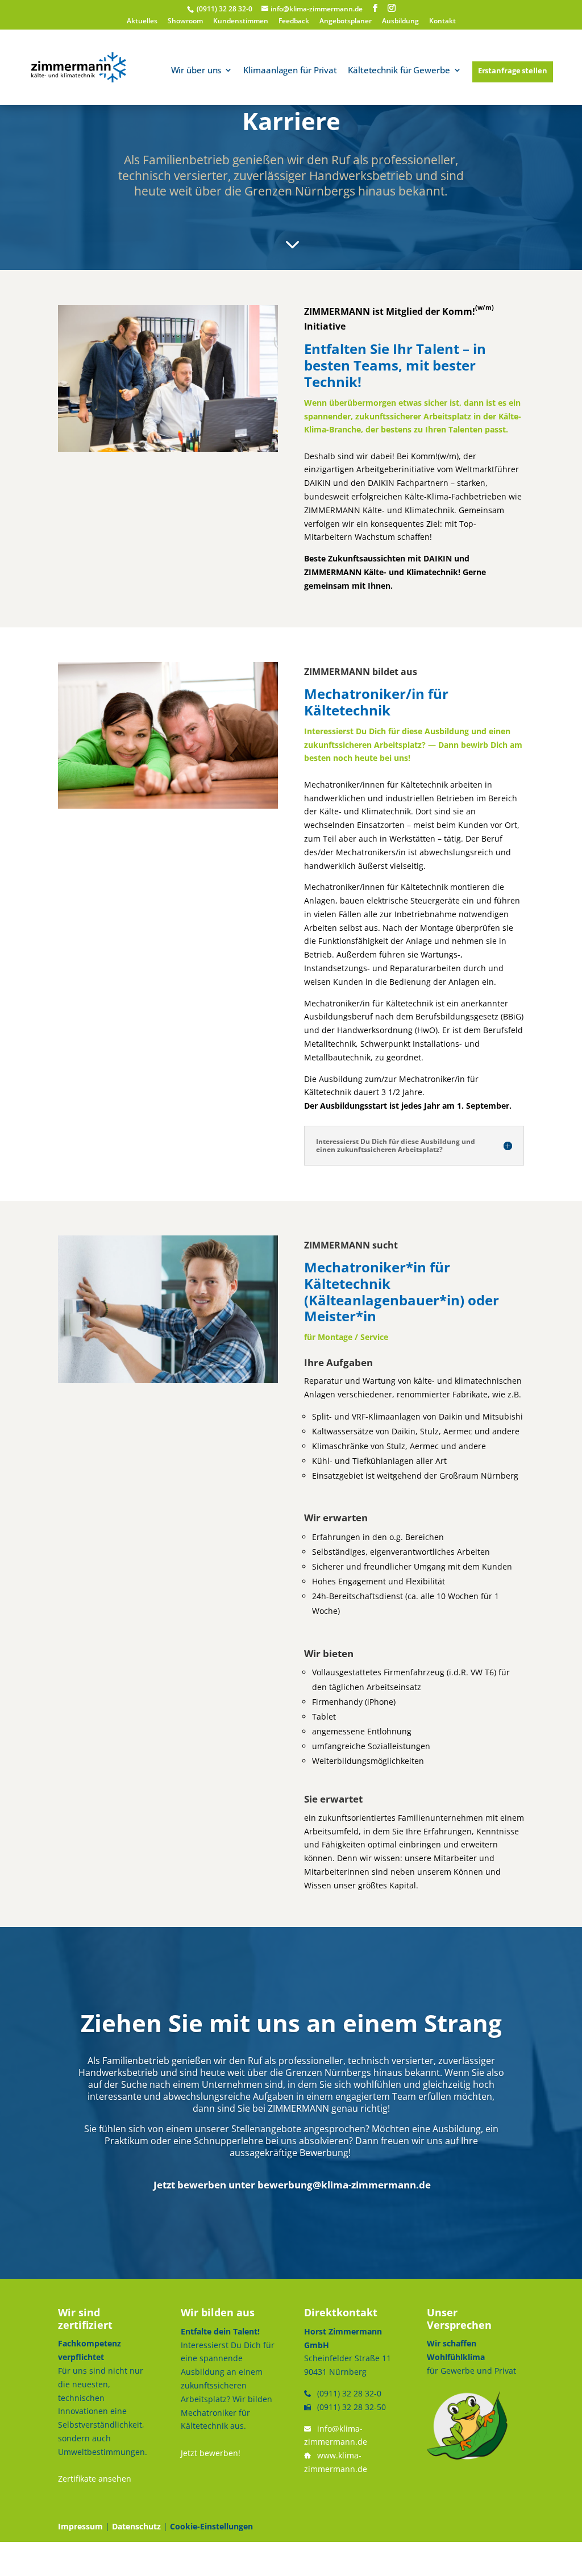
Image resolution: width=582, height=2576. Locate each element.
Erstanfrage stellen (513, 70)
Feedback (294, 22)
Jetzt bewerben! (211, 2453)
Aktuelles (142, 22)
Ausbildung (400, 22)
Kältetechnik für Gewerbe (399, 71)
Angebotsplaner (346, 22)
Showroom (185, 22)
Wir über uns (196, 71)
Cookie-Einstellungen (211, 2526)
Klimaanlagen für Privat (290, 71)
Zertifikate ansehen (95, 2479)
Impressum (80, 2526)
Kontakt (442, 22)
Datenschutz (136, 2526)
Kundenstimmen (241, 22)
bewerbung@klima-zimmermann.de (344, 2185)
